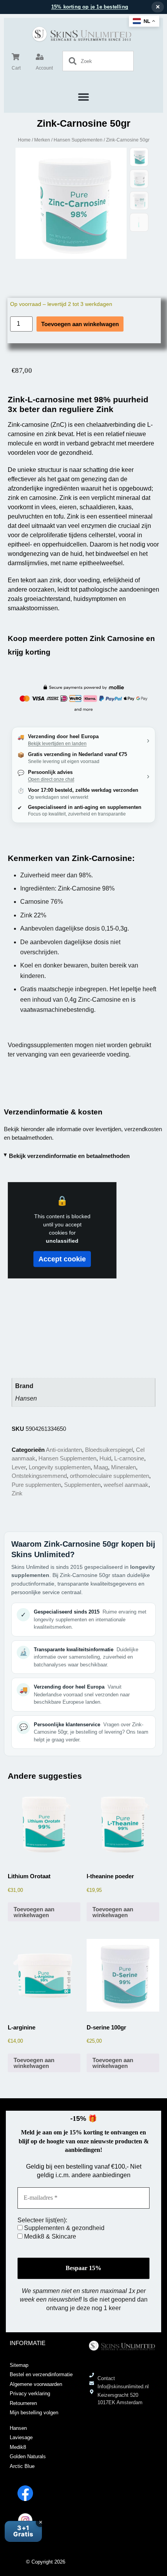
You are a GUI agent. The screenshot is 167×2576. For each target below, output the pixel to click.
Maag (101, 1467)
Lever (19, 1467)
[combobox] (98, 61)
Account (44, 68)
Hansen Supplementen (78, 140)
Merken (42, 140)
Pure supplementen (36, 1485)
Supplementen (82, 1485)
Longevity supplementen (60, 1467)
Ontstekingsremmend (39, 1476)
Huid (105, 1458)
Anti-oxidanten (64, 1450)
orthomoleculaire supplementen (110, 1476)
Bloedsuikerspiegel (109, 1450)
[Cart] (16, 57)
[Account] (40, 57)
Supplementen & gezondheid (63, 2228)
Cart (16, 68)
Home (24, 140)
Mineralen (124, 1467)
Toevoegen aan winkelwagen (80, 324)
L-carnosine (129, 1458)
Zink (17, 1493)
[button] (84, 97)
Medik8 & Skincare (49, 2236)
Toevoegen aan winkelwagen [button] (34, 1912)
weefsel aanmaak (126, 1485)
